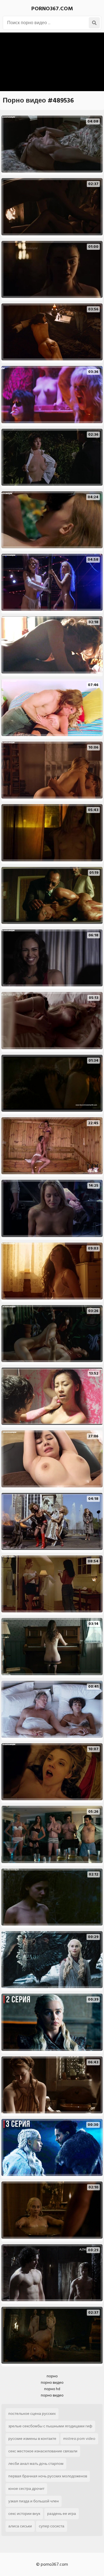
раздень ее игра (62, 2514)
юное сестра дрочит (26, 2489)
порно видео (52, 2382)
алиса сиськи (20, 2526)
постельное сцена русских (32, 2414)
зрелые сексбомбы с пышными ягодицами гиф (50, 2426)
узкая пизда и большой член (34, 2501)
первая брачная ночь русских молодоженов (48, 2476)
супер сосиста (52, 2526)
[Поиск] (94, 23)
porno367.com (52, 9)
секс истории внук (24, 2514)
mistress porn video (79, 2439)
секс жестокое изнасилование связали (43, 2451)
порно (52, 2376)
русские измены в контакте (32, 2439)
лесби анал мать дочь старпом (36, 2464)
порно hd (52, 2389)
